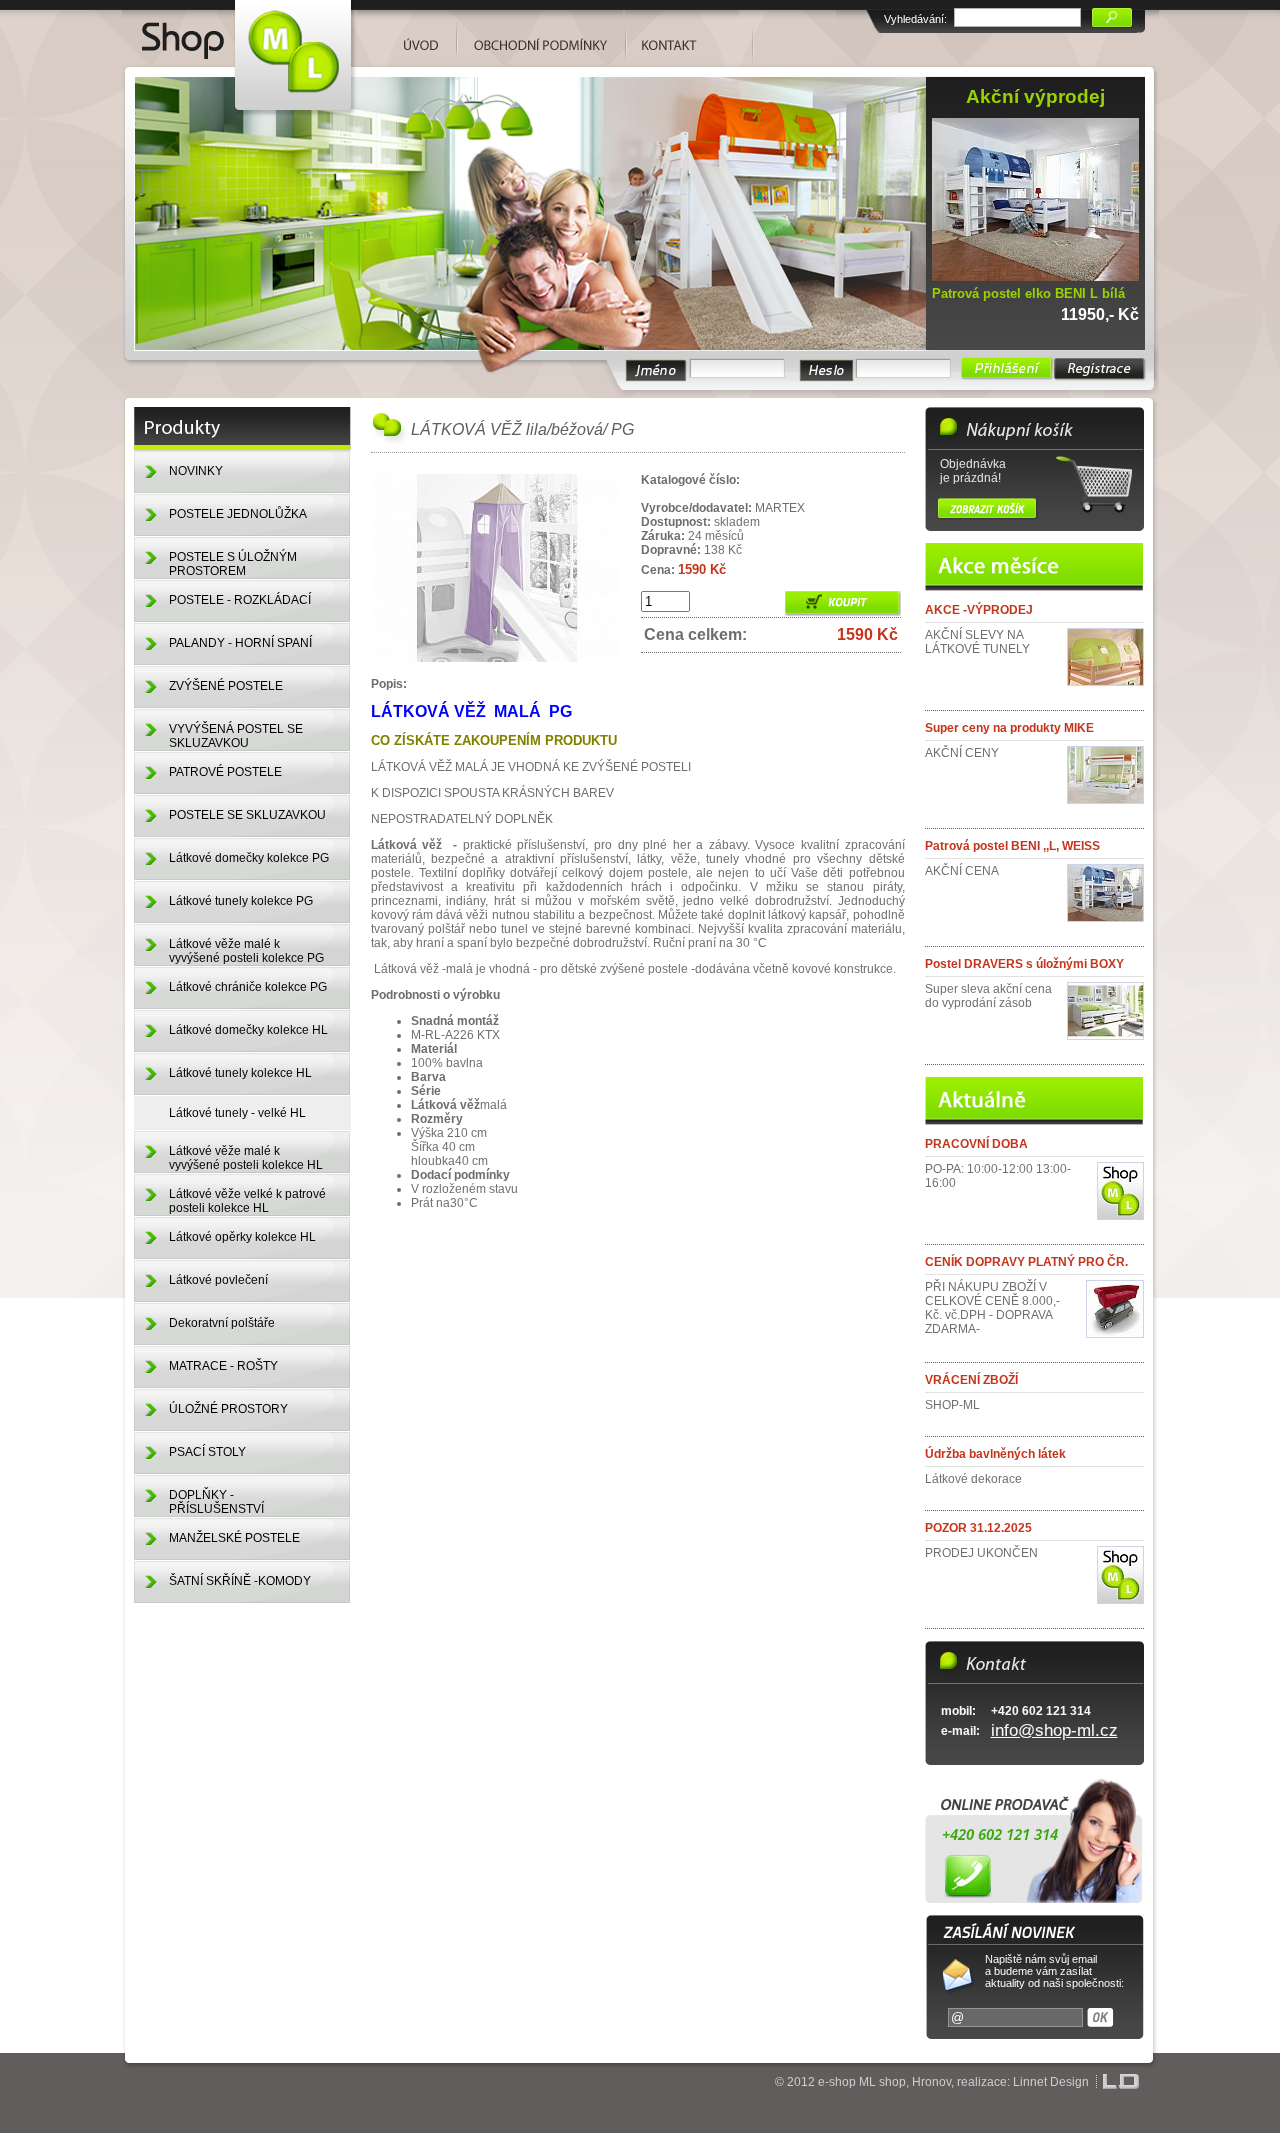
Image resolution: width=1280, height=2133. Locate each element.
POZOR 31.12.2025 (978, 1528)
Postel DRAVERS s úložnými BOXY (1024, 964)
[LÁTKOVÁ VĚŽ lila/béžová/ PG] (497, 659)
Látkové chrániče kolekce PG (248, 987)
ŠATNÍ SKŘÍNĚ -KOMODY (240, 1581)
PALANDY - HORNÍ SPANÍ (240, 643)
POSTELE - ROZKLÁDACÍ (240, 600)
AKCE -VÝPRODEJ (979, 610)
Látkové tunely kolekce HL (240, 1073)
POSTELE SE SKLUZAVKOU (247, 815)
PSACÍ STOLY (207, 1452)
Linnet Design (1051, 2082)
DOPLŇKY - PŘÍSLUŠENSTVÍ (216, 1502)
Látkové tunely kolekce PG (241, 901)
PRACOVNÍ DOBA (976, 1144)
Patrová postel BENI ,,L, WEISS (1012, 846)
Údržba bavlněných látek (995, 1454)
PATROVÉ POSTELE (225, 772)
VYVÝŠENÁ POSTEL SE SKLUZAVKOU (236, 736)
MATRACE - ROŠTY (223, 1366)
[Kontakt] (682, 37)
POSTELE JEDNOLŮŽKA (238, 514)
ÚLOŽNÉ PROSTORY (228, 1409)
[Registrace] (1100, 369)
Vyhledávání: (915, 19)
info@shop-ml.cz (1054, 1730)
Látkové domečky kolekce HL (248, 1030)
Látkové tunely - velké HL (237, 1113)
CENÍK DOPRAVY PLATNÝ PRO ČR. (1026, 1262)
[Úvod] (239, 32)
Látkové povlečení (218, 1280)
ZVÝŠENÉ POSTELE (226, 686)
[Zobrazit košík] (987, 508)
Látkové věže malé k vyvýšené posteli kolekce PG (246, 951)
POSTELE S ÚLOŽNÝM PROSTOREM (233, 564)
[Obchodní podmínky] (541, 37)
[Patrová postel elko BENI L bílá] (1040, 277)
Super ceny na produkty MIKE (1009, 728)
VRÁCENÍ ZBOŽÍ (971, 1380)
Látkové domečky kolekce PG (249, 858)
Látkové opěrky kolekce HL (242, 1237)
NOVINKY (196, 471)
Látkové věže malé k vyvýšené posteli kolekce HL (246, 1158)
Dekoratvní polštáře (222, 1323)
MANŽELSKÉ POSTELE (234, 1538)
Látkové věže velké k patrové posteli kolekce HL (247, 1201)
